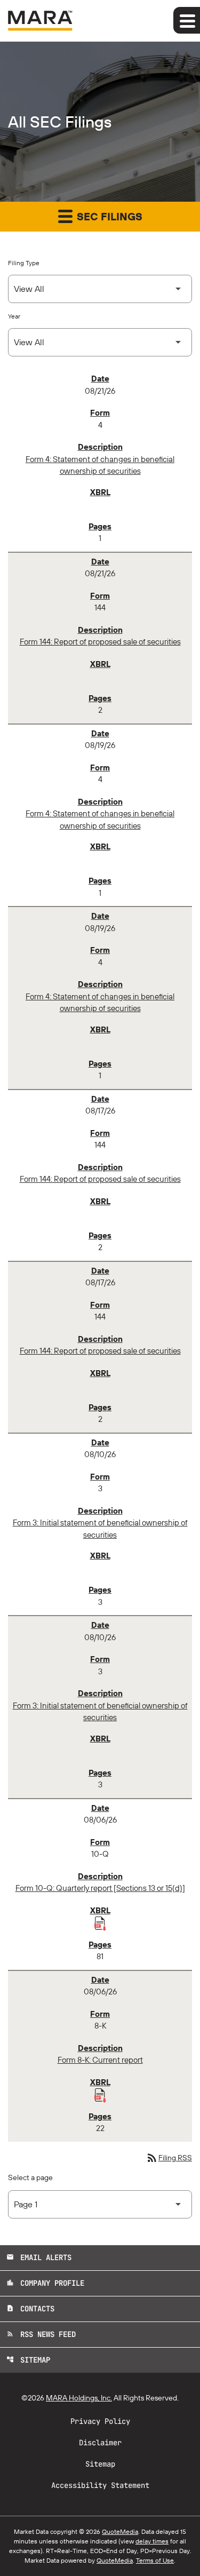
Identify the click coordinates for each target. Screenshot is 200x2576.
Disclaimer (100, 2443)
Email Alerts (39, 2257)
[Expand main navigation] (187, 20)
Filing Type (24, 263)
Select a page (30, 2177)
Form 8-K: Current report (100, 2060)
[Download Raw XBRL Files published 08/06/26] (100, 1923)
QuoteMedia (120, 2531)
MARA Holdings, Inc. (79, 2398)
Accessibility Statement (100, 2485)
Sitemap (28, 2360)
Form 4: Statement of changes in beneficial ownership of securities (100, 465)
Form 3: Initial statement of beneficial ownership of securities (100, 1529)
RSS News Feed (41, 2334)
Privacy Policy (100, 2421)
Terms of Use (155, 2560)
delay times (152, 2541)
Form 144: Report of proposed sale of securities (100, 642)
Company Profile (45, 2283)
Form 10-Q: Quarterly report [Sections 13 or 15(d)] (100, 1888)
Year (14, 316)
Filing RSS (169, 2158)
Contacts (30, 2309)
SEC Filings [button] (108, 216)
